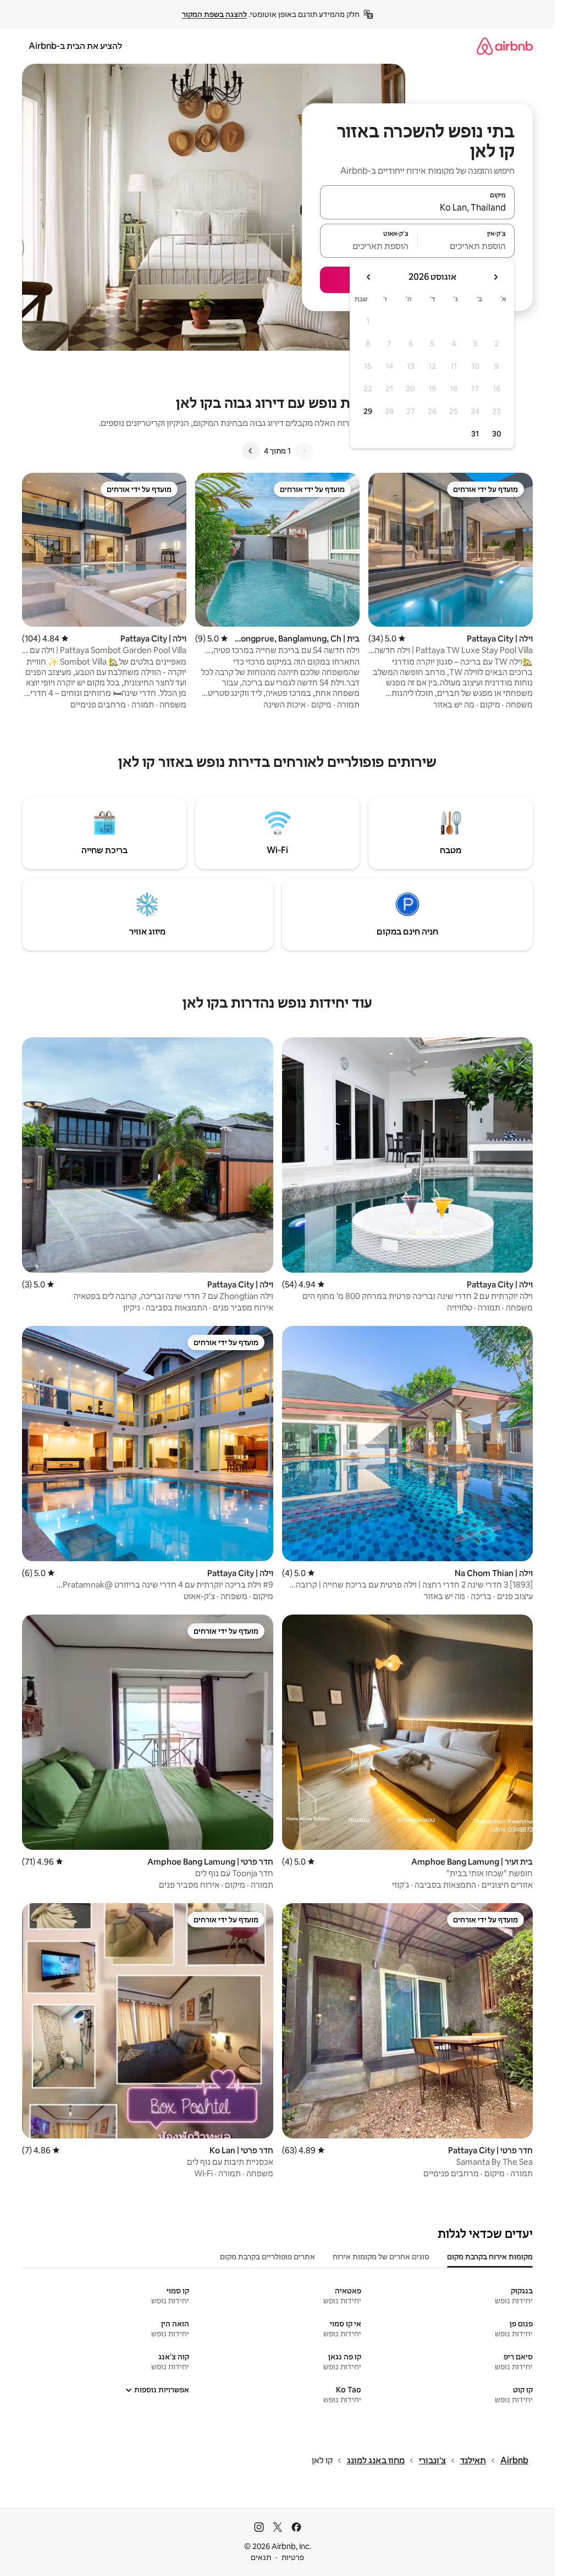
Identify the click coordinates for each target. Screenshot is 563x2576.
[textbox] (467, 246)
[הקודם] (304, 451)
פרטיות (293, 2557)
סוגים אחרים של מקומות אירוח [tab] (381, 2257)
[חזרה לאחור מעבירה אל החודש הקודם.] (495, 277)
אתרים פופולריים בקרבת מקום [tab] (267, 2257)
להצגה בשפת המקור (214, 14)
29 (368, 411)
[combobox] (417, 207)
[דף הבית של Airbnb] (505, 46)
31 (475, 434)
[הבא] (251, 451)
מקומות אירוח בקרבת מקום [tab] (490, 2257)
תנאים (261, 2557)
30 (497, 434)
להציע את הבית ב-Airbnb (75, 46)
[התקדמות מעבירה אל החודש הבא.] (369, 277)
